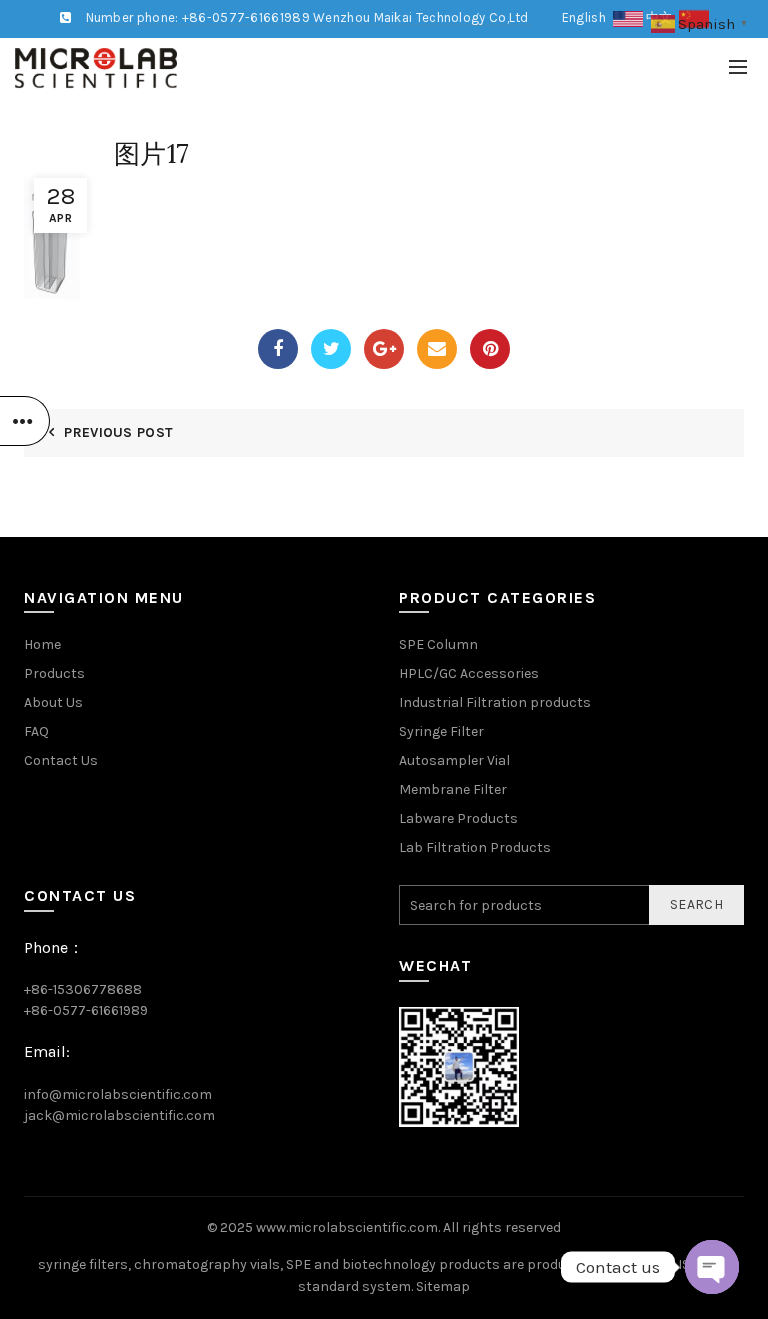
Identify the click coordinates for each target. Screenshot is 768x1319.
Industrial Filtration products (495, 702)
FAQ (36, 731)
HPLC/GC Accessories (469, 673)
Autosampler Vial (454, 760)
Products (54, 673)
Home (42, 644)
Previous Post (118, 432)
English (587, 17)
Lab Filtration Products (475, 847)
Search (696, 904)
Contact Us (61, 760)
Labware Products (458, 818)
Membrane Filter (453, 789)
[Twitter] (331, 349)
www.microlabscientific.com (347, 1227)
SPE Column (438, 644)
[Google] (384, 349)
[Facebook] (278, 349)
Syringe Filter (441, 731)
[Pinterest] (490, 349)
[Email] (437, 349)
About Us (53, 702)
